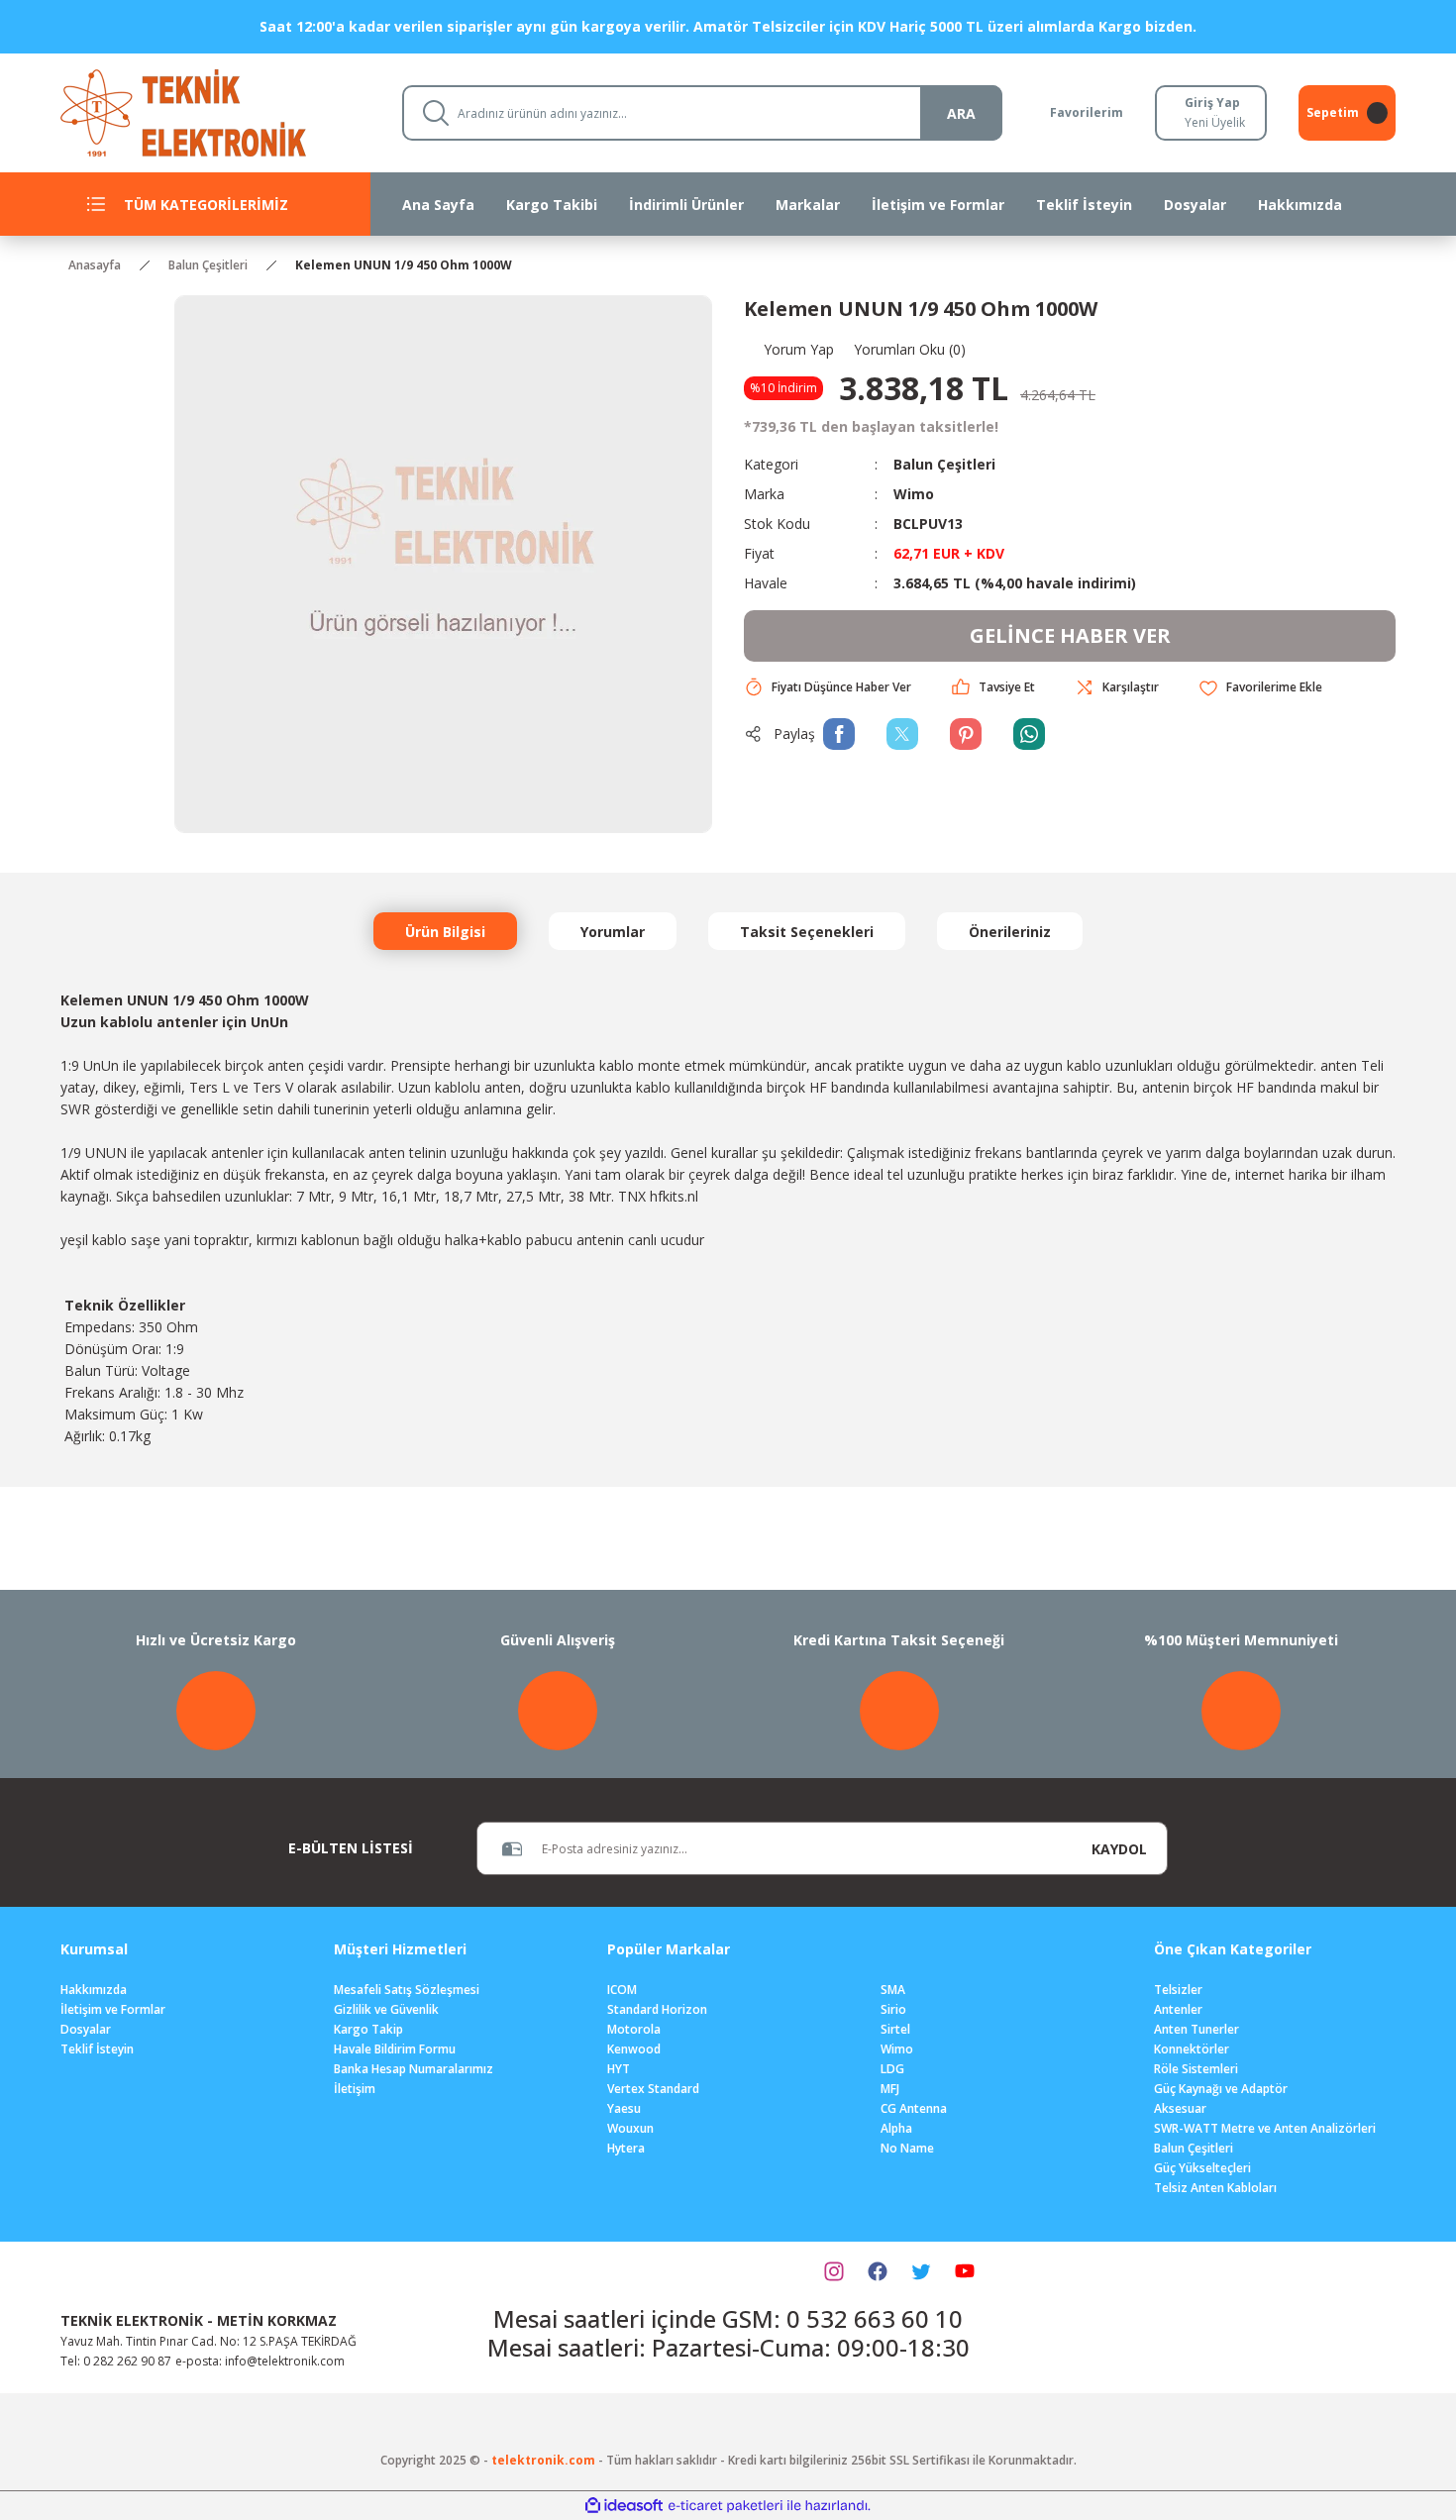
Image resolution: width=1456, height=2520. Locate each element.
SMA (893, 1990)
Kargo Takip (368, 2029)
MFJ (890, 2089)
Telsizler (1178, 1990)
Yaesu (624, 2108)
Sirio (893, 2009)
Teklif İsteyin (97, 2049)
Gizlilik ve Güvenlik (386, 2009)
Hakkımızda (94, 1990)
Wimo (914, 494)
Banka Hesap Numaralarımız (414, 2069)
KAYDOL (1119, 1849)
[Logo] (215, 111)
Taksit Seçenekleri (807, 932)
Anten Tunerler (1196, 2029)
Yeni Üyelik (1215, 122)
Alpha (896, 2128)
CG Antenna (914, 2108)
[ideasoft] (624, 2506)
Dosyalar (86, 2029)
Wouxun (630, 2128)
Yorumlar (613, 932)
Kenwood (634, 2049)
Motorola (634, 2029)
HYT (619, 2069)
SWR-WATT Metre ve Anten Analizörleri (1265, 2128)
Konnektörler (1192, 2049)
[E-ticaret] (726, 2505)
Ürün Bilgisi (445, 932)
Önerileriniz (1010, 932)
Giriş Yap (1212, 103)
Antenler (1178, 2009)
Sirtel (895, 2029)
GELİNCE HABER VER (1070, 635)
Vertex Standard (653, 2089)
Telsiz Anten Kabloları (1215, 2188)
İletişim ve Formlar (113, 2009)
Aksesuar (1180, 2108)
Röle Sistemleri (1196, 2069)
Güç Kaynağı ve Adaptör (1221, 2089)
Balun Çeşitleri (944, 464)
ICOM (622, 1990)
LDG (892, 2069)
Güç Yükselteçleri (1202, 2168)
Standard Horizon (657, 2009)
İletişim (355, 2089)
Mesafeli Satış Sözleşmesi (407, 1990)
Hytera (626, 2148)
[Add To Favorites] (1260, 688)
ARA (961, 113)
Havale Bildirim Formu (395, 2049)
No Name (907, 2148)
